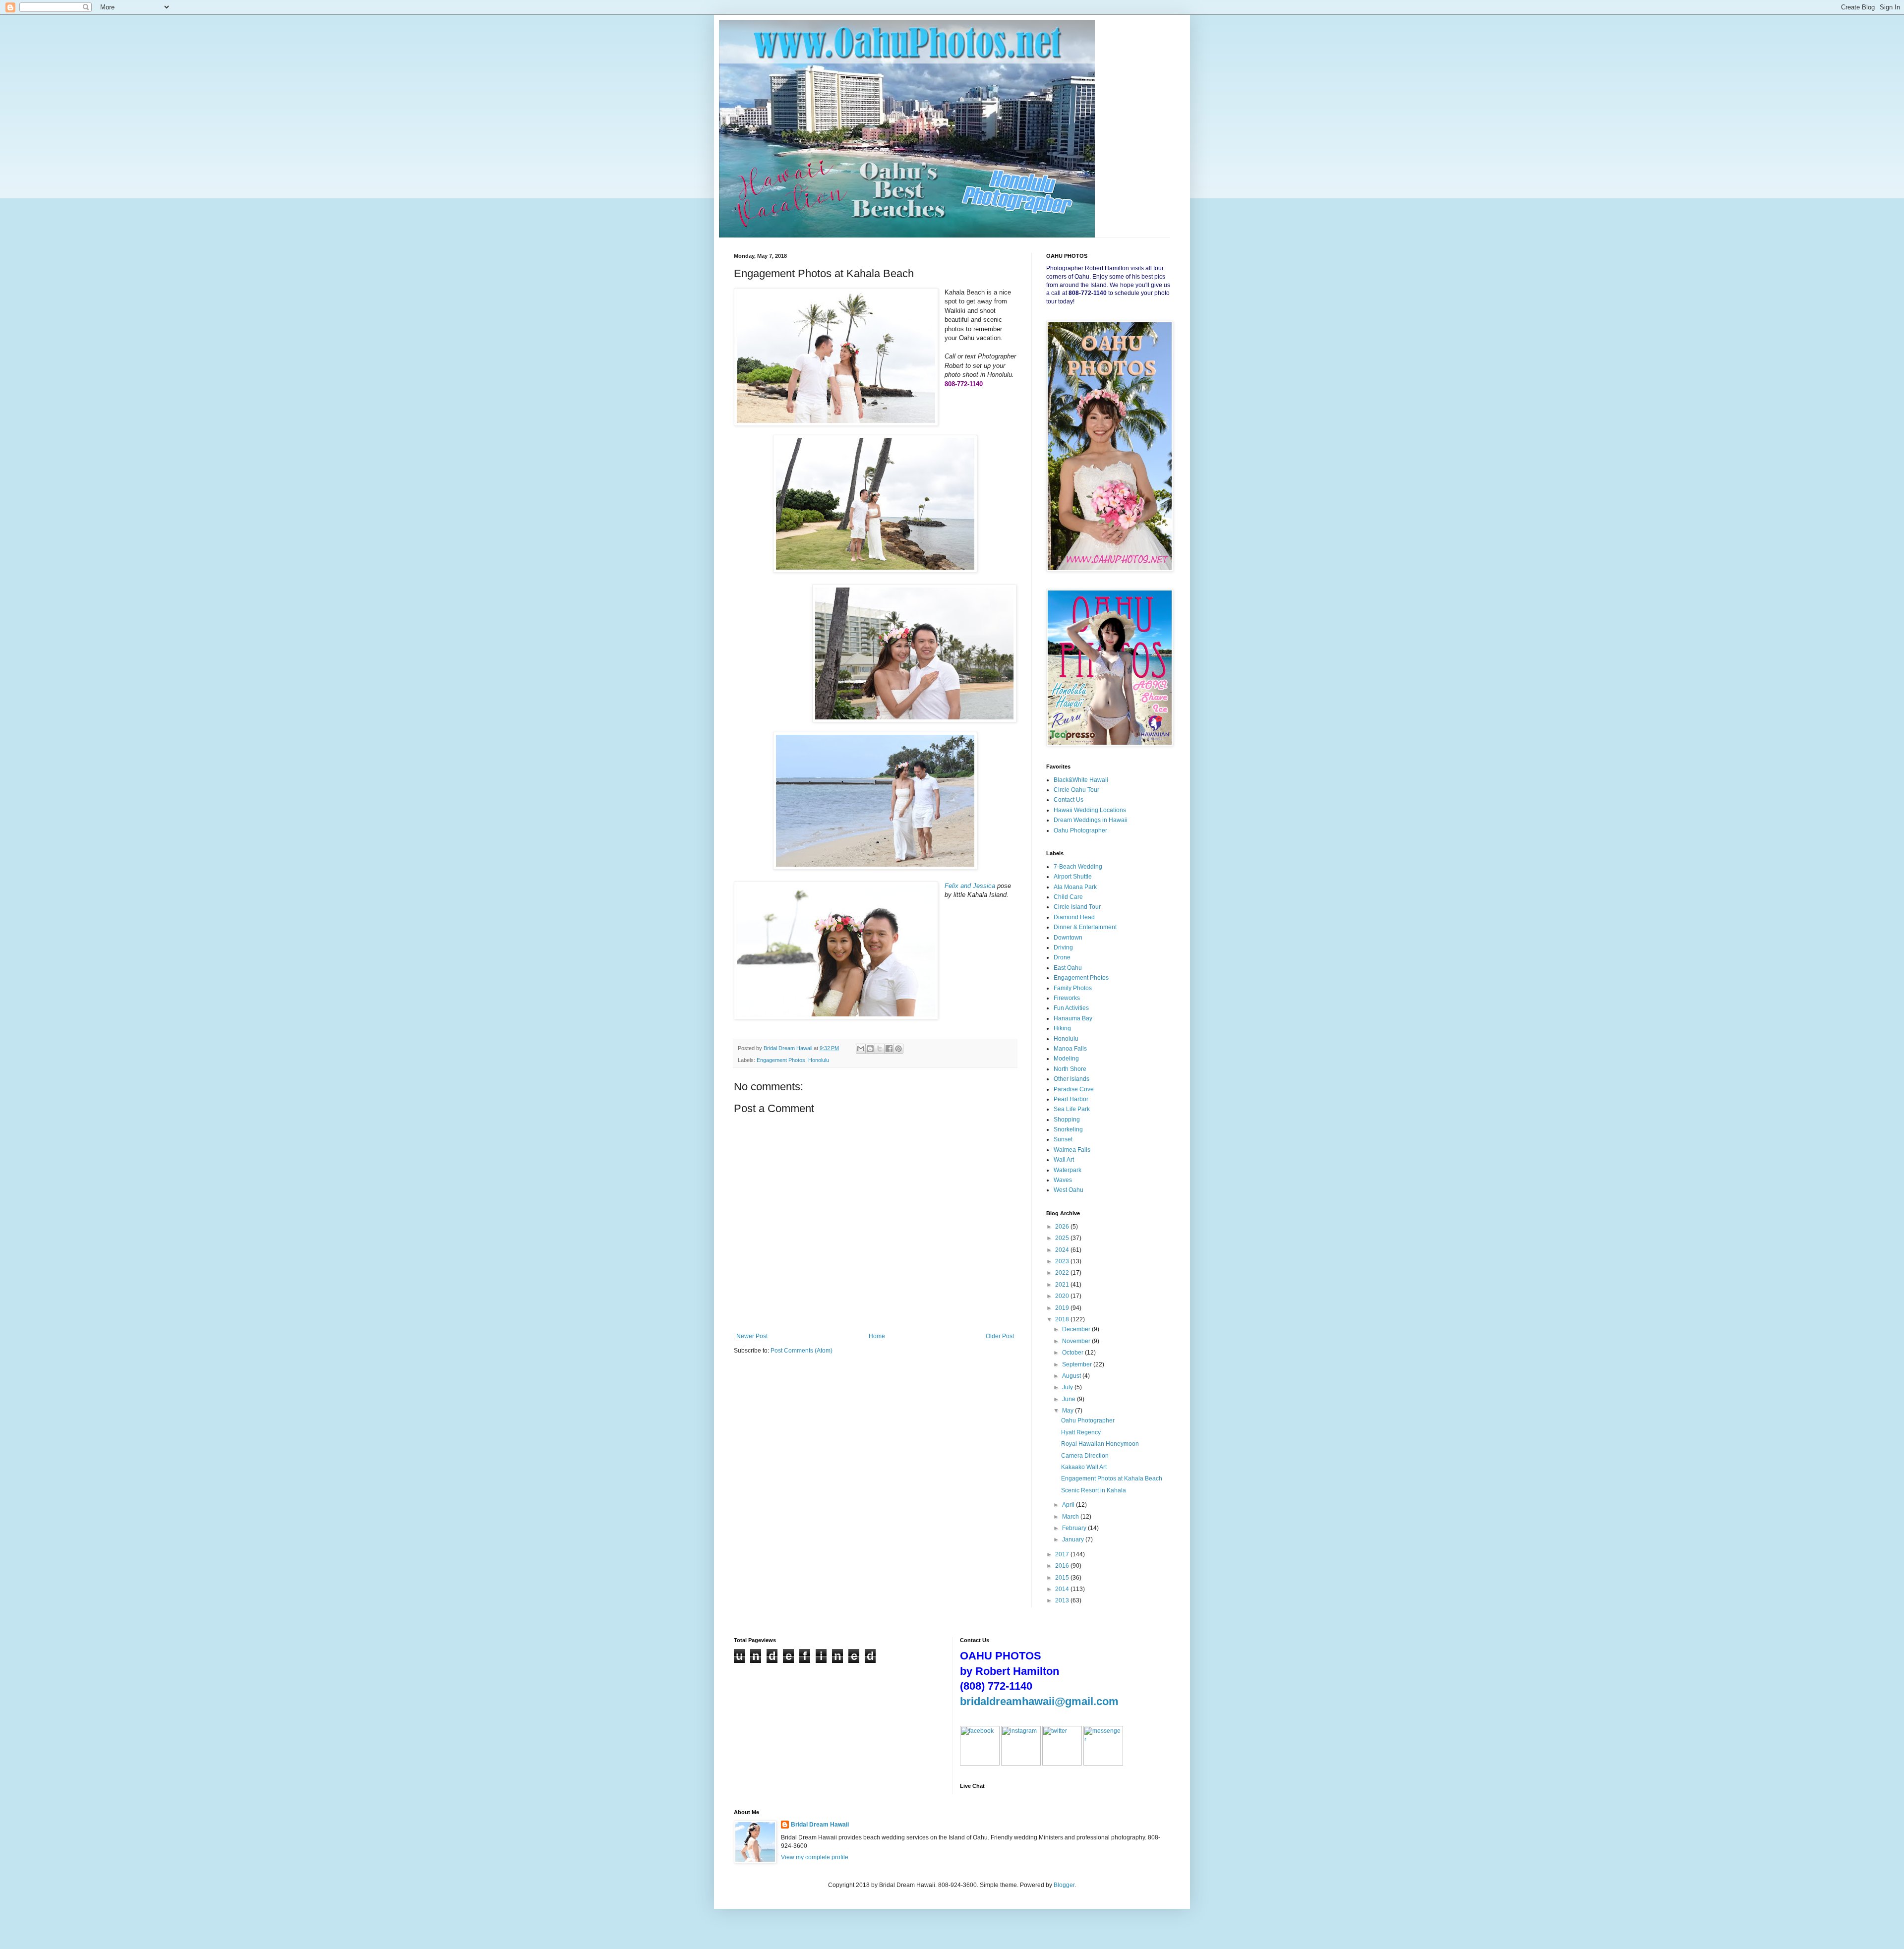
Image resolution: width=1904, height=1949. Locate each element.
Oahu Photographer (1080, 830)
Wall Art (1064, 1160)
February (1075, 1528)
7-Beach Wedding (1078, 867)
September (1078, 1364)
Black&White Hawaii (1081, 780)
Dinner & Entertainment (1085, 927)
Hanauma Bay (1073, 1018)
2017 (1063, 1554)
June (1070, 1399)
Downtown (1068, 938)
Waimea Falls (1072, 1150)
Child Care (1068, 897)
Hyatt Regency (1081, 1432)
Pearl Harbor (1071, 1099)
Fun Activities (1071, 1008)
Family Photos (1073, 988)
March (1071, 1517)
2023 (1063, 1261)
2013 (1063, 1600)
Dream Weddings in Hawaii (1091, 820)
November (1077, 1341)
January (1074, 1539)
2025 (1063, 1238)
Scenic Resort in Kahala (1094, 1490)
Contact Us (1069, 800)
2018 (1063, 1319)
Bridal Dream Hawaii (820, 1825)
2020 (1063, 1296)
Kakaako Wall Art (1084, 1467)
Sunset (1063, 1139)
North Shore (1070, 1069)
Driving (1063, 947)
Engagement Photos (781, 1060)
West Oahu (1069, 1190)
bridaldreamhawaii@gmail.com (1039, 1701)
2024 (1063, 1250)
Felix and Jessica (970, 886)
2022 (1063, 1273)
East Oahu (1068, 968)
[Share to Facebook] (889, 1049)
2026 (1063, 1227)
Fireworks (1067, 998)
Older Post (1000, 1336)
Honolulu (819, 1060)
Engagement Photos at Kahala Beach (1112, 1478)
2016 (1063, 1566)
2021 (1063, 1285)
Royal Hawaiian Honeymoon (1100, 1444)
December (1077, 1329)
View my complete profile (815, 1857)
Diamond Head (1074, 917)
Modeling (1066, 1059)
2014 (1063, 1589)
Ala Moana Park (1075, 887)
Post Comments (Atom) (802, 1351)
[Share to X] (880, 1049)
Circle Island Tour (1077, 907)
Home (877, 1336)
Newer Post (752, 1336)
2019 (1063, 1308)
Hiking (1062, 1028)
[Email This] (861, 1049)
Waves (1063, 1180)
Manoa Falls (1070, 1049)
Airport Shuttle (1073, 877)
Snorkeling (1068, 1129)
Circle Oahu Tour (1076, 790)
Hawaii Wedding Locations (1090, 810)
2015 (1063, 1578)
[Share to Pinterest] (898, 1049)
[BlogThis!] (870, 1049)
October (1073, 1353)
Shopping (1067, 1120)
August (1072, 1376)
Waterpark (1068, 1170)
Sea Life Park (1072, 1109)
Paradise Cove (1074, 1089)
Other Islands (1071, 1079)
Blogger (1064, 1885)
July (1068, 1387)
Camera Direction (1085, 1456)
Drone (1062, 957)
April (1069, 1505)
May (1069, 1411)
